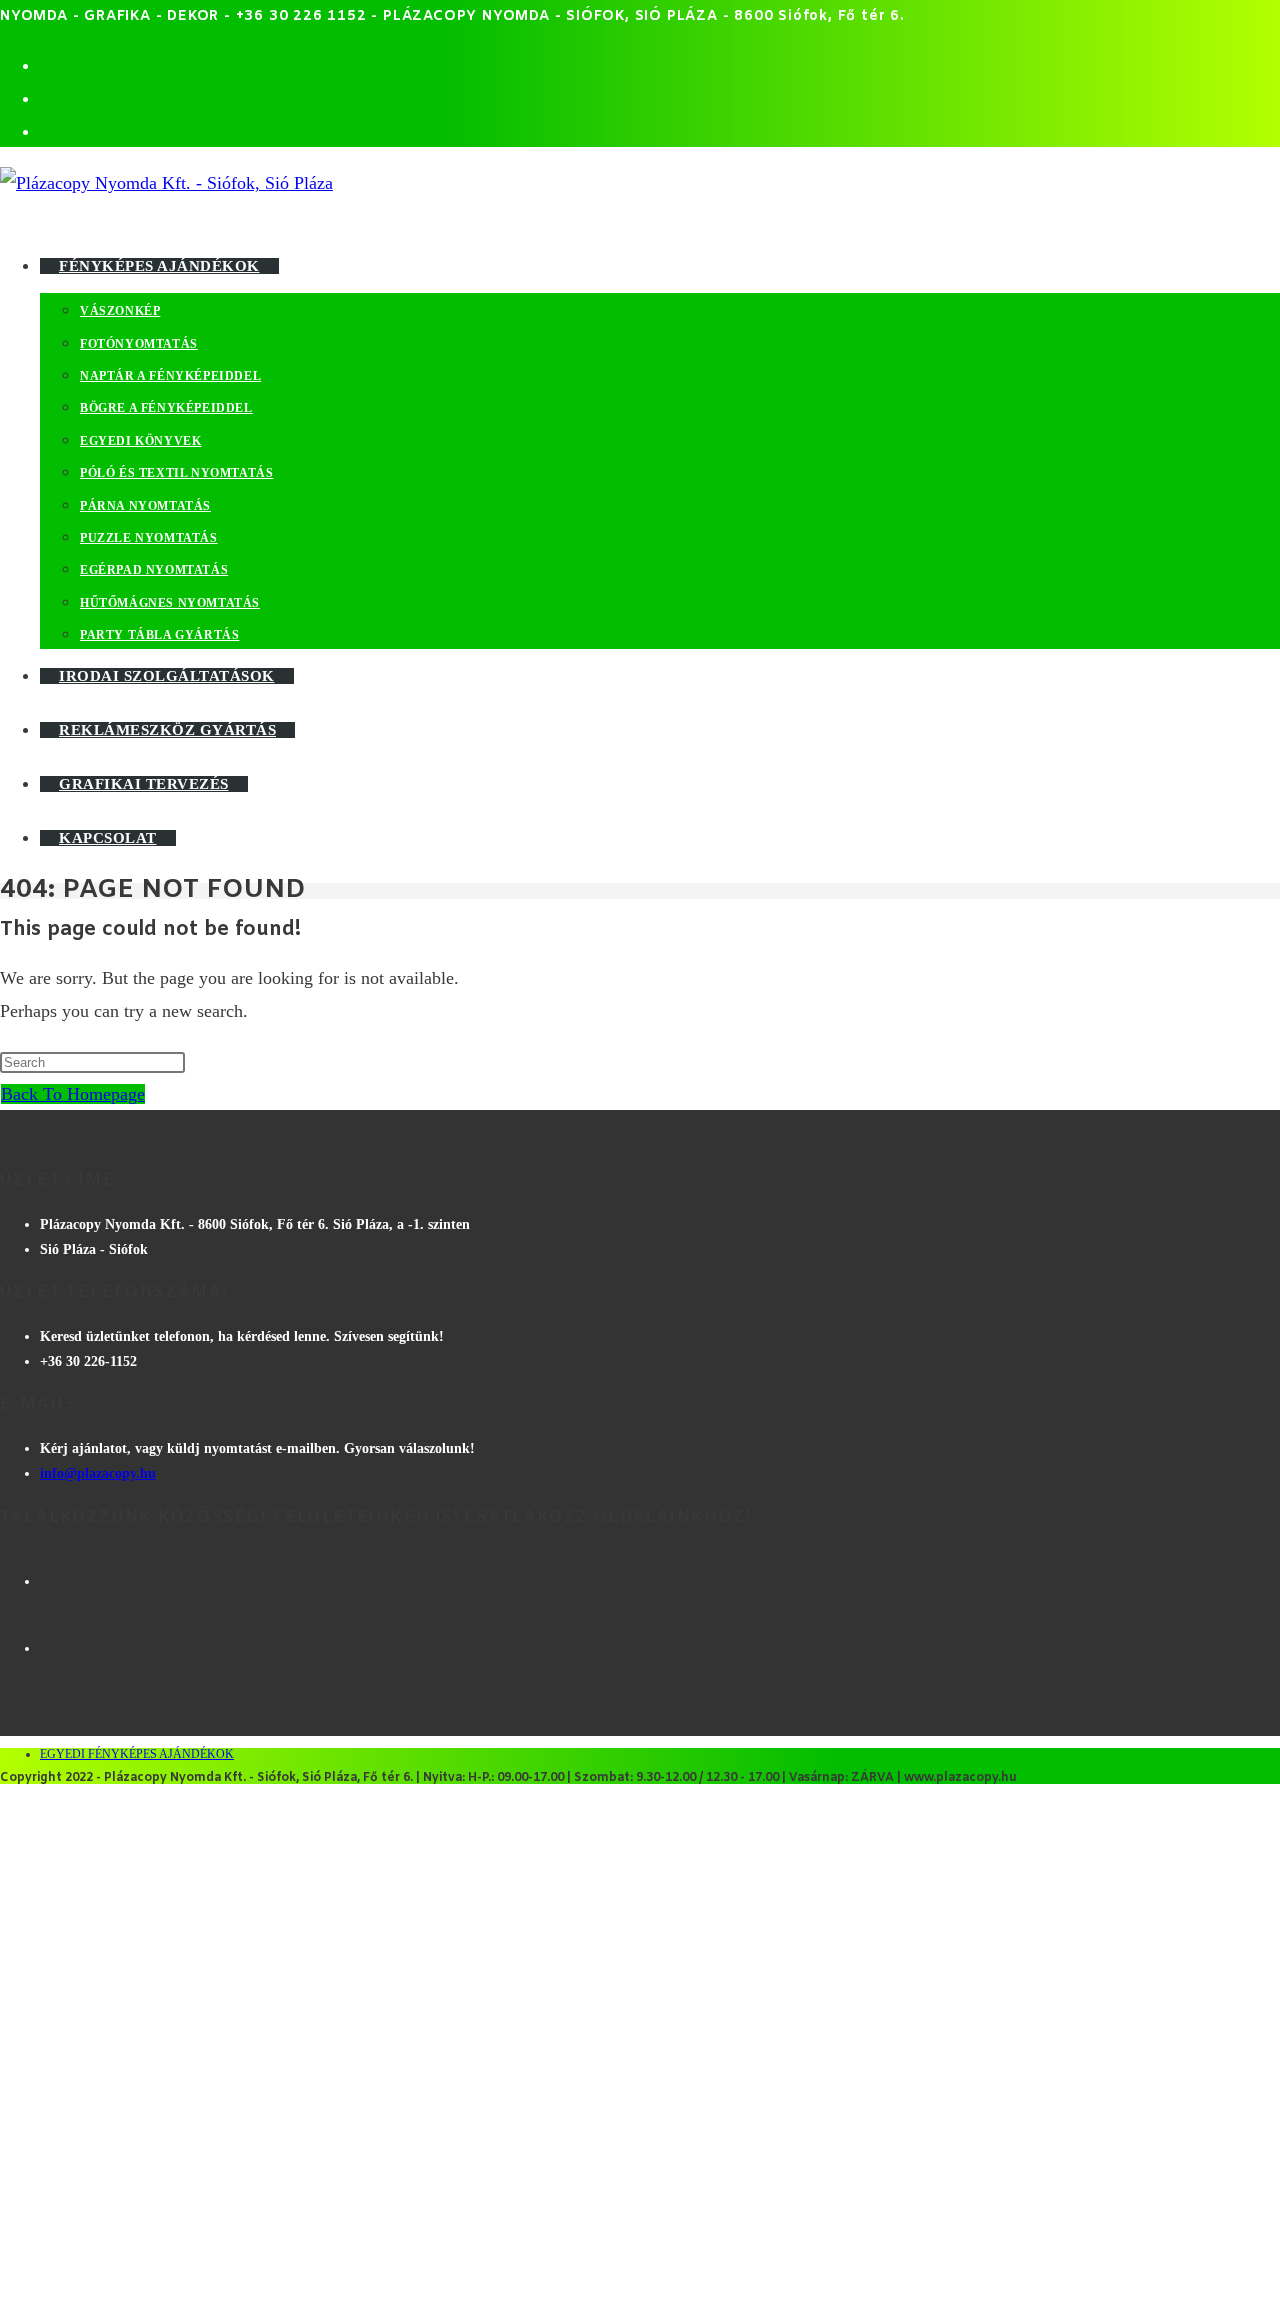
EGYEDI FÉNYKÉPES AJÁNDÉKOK (137, 1754)
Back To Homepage (73, 1094)
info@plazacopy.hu (98, 1473)
